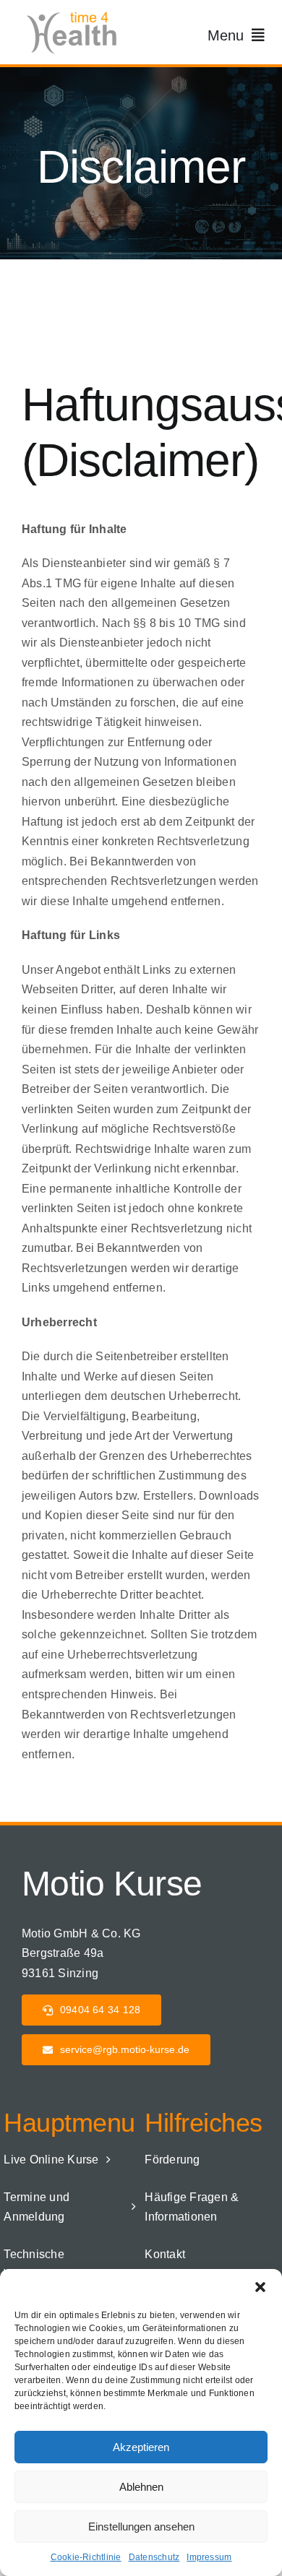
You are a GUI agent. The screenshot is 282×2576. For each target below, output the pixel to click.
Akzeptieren (141, 2447)
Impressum (209, 2557)
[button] (260, 2287)
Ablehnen (141, 2487)
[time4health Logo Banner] (76, 13)
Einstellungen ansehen (141, 2527)
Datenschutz (154, 2557)
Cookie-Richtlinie (86, 2557)
